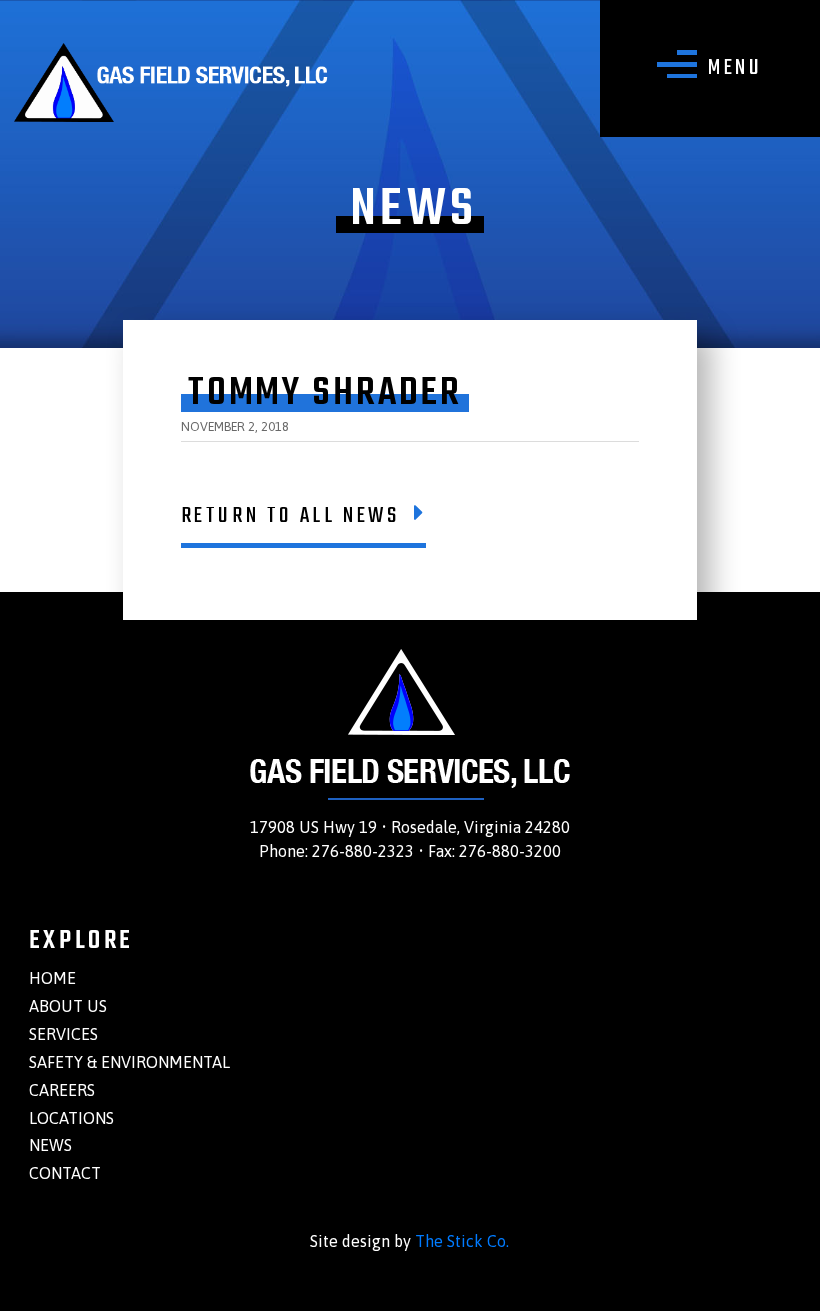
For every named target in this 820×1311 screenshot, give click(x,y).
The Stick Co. (462, 1241)
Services (63, 1034)
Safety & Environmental (129, 1062)
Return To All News (290, 516)
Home (52, 978)
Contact (65, 1173)
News (50, 1145)
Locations (71, 1118)
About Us (68, 1006)
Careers (62, 1090)
